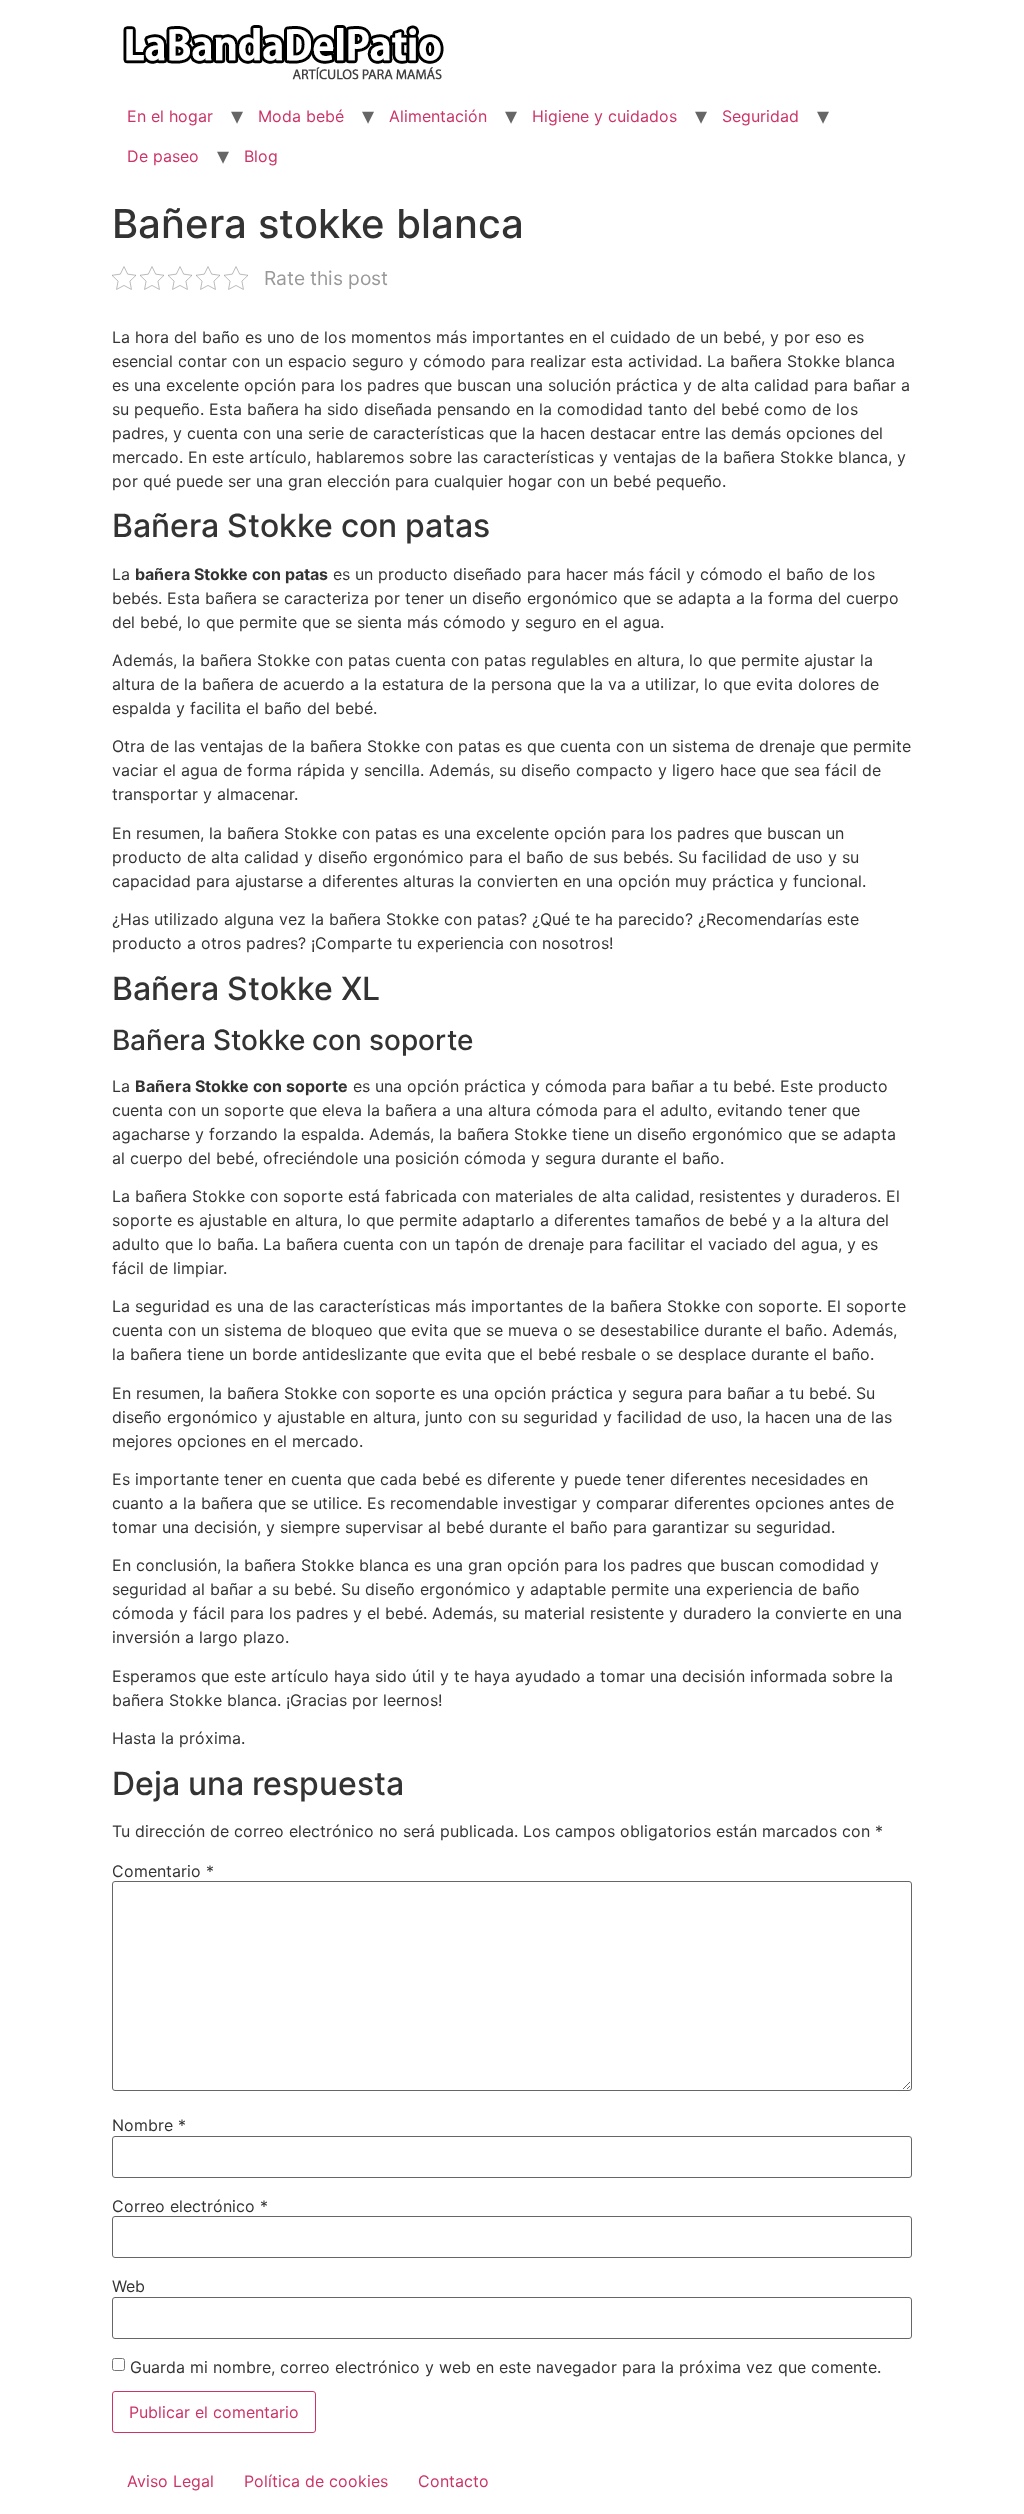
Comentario (163, 1871)
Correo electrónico (190, 2206)
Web (128, 2286)
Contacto (453, 2481)
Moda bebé (301, 116)
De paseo (163, 156)
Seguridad (760, 116)
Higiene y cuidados (604, 116)
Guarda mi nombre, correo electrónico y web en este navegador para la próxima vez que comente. (505, 2367)
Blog (261, 156)
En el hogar (170, 116)
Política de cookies (316, 2481)
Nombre (149, 2125)
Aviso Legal (170, 2481)
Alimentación (438, 116)
